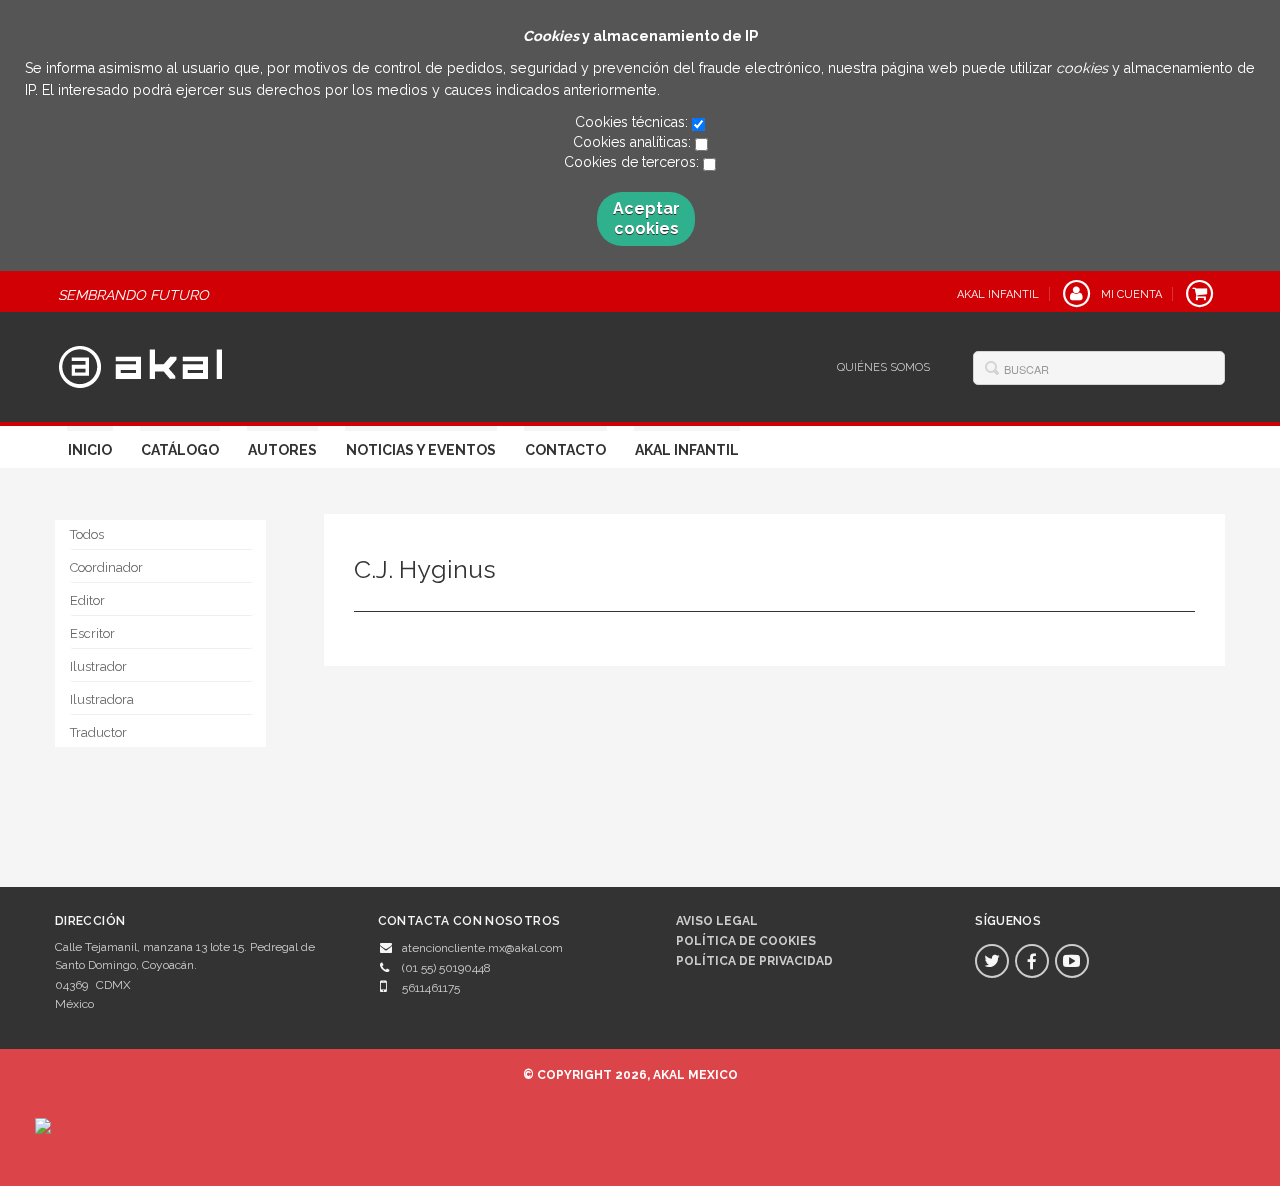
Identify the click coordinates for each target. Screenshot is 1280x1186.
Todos (87, 534)
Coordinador (106, 567)
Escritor (92, 633)
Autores (282, 450)
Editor (87, 600)
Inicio (90, 450)
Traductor (98, 732)
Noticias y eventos (421, 450)
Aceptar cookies (646, 218)
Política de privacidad (754, 961)
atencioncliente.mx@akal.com (482, 948)
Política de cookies (746, 941)
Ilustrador (98, 666)
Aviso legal (717, 921)
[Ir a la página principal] (140, 364)
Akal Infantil (687, 450)
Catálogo (180, 450)
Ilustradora (102, 699)
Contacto (565, 450)
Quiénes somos (883, 367)
